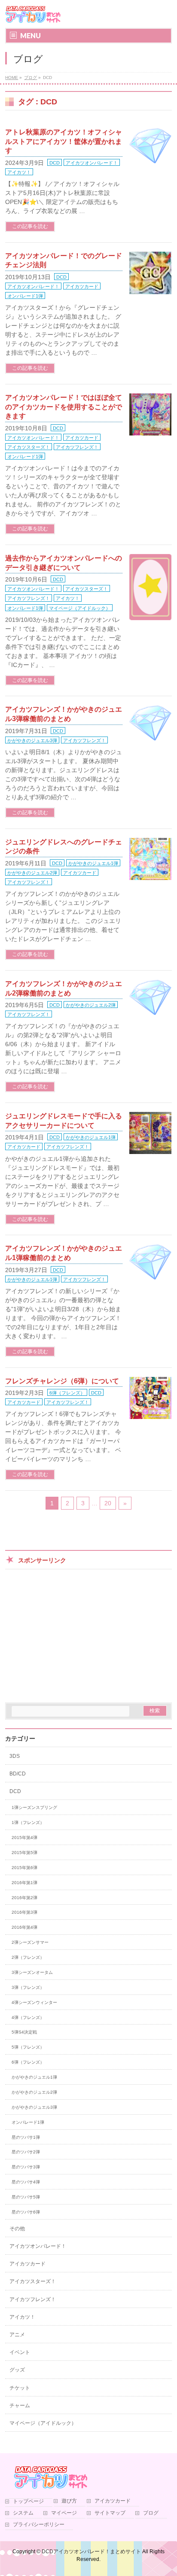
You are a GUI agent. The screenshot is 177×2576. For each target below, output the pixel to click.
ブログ (151, 2513)
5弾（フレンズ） (28, 2047)
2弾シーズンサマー (30, 1942)
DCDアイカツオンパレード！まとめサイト (91, 2552)
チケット (20, 2388)
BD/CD (18, 1774)
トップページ (28, 2501)
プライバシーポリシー (39, 2525)
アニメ (17, 2335)
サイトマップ (110, 2513)
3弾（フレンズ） (28, 1987)
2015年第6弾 (24, 1868)
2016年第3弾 (24, 1912)
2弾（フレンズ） (28, 1957)
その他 (17, 2229)
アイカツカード (82, 286)
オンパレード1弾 (25, 296)
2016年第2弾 (24, 1898)
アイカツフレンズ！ (77, 447)
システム (23, 2513)
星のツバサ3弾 (26, 2167)
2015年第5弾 (24, 1853)
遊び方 (69, 2501)
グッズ (17, 2370)
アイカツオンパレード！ (92, 163)
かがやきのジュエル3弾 (32, 740)
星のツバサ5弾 (26, 2197)
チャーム (20, 2405)
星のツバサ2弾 (26, 2152)
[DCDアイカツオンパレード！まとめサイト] (33, 14)
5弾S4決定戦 (24, 2032)
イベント (20, 2352)
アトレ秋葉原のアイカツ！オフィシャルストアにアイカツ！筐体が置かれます (64, 141)
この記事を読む (30, 226)
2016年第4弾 (24, 1927)
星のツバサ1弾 (26, 2137)
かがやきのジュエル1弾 (93, 863)
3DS (15, 1756)
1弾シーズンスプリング (34, 1807)
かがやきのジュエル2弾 (32, 873)
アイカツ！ (19, 172)
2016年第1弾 (24, 1883)
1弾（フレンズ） (28, 1822)
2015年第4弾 (24, 1838)
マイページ (64, 2513)
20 (108, 1503)
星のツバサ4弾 (26, 2182)
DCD (55, 163)
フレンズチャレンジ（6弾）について (62, 1381)
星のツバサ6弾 (26, 2212)
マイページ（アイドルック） (80, 608)
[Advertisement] (88, 1634)
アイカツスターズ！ (29, 447)
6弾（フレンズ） (67, 1393)
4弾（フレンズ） (28, 2017)
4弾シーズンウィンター (34, 2002)
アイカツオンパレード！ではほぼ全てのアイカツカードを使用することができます (64, 407)
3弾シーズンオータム (32, 1972)
